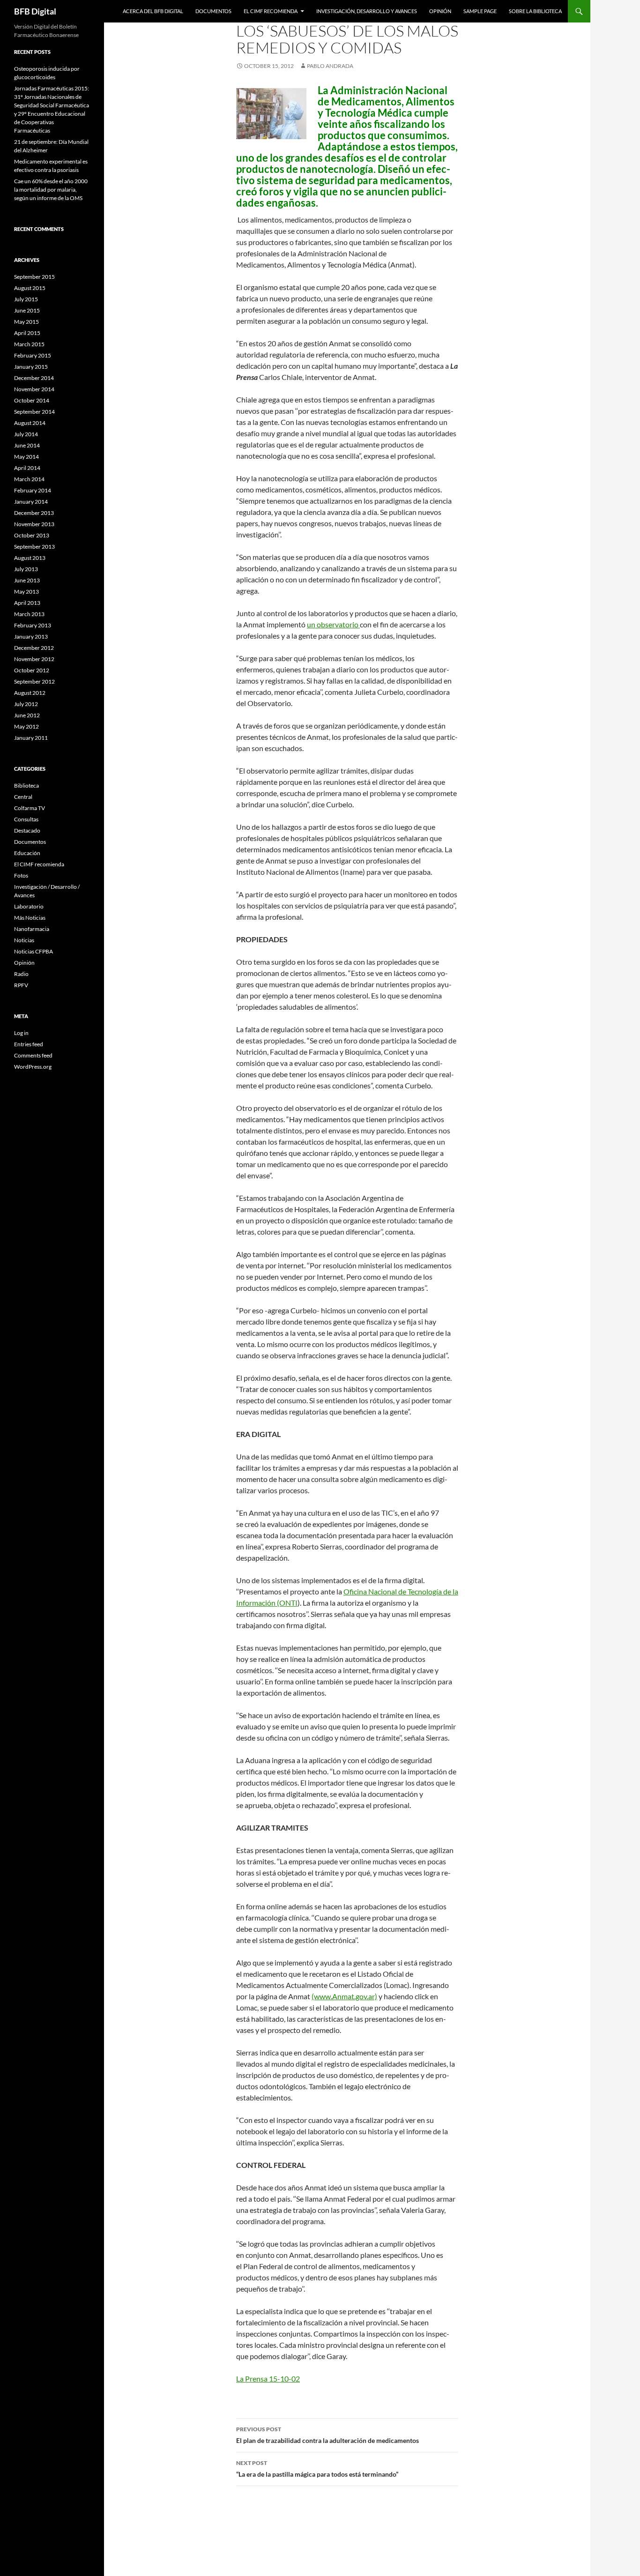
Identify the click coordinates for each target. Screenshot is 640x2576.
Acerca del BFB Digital (153, 11)
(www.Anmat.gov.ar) (344, 1996)
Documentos (213, 11)
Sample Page (480, 11)
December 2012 (34, 648)
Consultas (26, 819)
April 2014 (27, 468)
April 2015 (27, 333)
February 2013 (33, 625)
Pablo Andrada (330, 66)
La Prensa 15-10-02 (268, 2379)
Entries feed (29, 1044)
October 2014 (32, 400)
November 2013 (34, 524)
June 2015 (27, 310)
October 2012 (32, 670)
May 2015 (26, 322)
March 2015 (29, 344)
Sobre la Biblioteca (535, 11)
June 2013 (27, 580)
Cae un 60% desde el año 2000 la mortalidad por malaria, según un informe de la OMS (51, 190)
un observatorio (333, 624)
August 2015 (30, 288)
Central (23, 797)
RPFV (21, 985)
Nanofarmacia (32, 929)
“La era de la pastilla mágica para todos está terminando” (317, 2469)
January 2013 (31, 637)
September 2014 (34, 412)
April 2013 (27, 603)
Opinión (440, 11)
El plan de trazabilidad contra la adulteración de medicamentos (327, 2435)
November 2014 (34, 389)
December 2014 (34, 378)
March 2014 (29, 479)
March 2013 (29, 614)
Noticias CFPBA (33, 951)
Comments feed (33, 1055)
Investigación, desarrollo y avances (367, 11)
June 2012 (27, 715)
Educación (27, 853)
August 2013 (30, 558)
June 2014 (27, 445)
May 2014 (26, 457)
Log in (21, 1033)
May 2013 (26, 592)
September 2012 (34, 681)
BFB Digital (35, 11)
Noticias (24, 940)
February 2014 (33, 490)
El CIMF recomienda (271, 11)
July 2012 (26, 704)
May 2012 (26, 726)
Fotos (21, 875)
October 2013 (32, 535)
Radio (21, 974)
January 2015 (31, 367)
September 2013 (34, 547)
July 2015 (26, 299)
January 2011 (31, 738)
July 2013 (26, 569)
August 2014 (30, 423)
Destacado (27, 830)
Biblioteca (26, 785)
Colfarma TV (30, 808)
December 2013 (34, 513)
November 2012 (34, 659)
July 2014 (26, 434)
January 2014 (31, 502)
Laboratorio (29, 906)
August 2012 (30, 693)
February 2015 (33, 355)
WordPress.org (33, 1067)
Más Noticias (30, 918)
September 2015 (34, 277)
